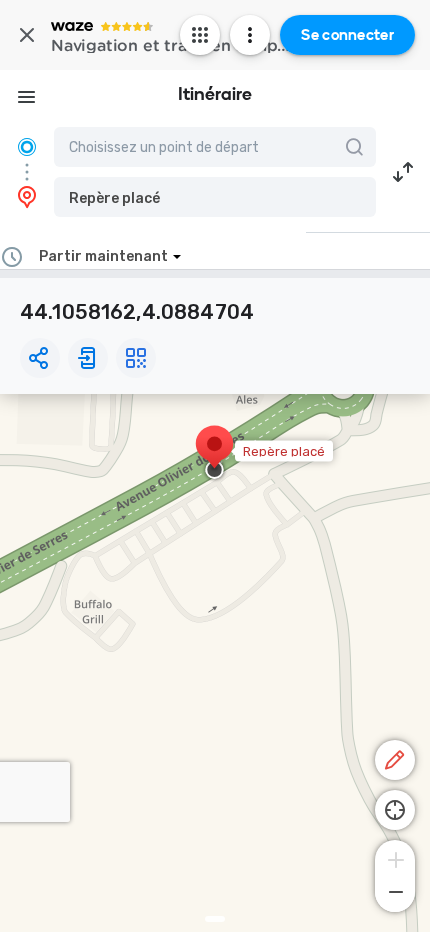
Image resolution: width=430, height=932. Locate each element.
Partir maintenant (103, 256)
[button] (215, 197)
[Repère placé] (214, 454)
